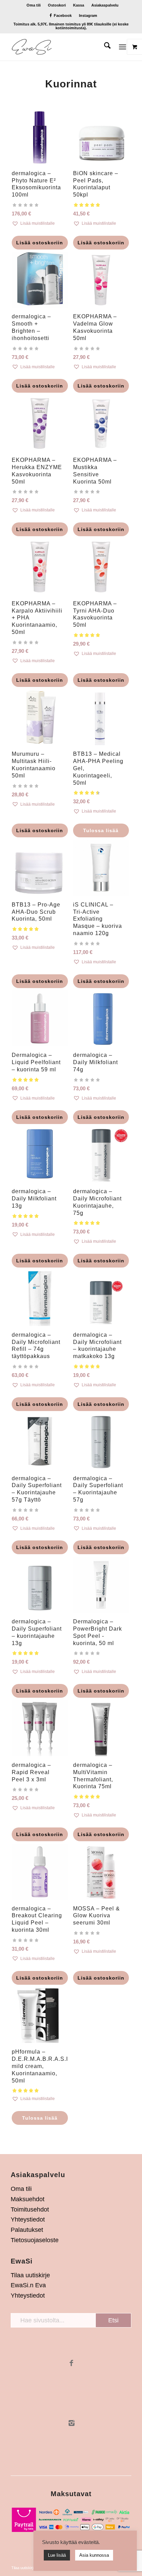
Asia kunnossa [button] (94, 2555)
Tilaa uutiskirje (30, 2275)
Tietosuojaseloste (35, 2240)
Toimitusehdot (30, 2209)
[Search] (104, 47)
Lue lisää (57, 2555)
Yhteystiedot (28, 2219)
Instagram (88, 15)
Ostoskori (57, 5)
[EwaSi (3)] (59, 47)
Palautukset (27, 2230)
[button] (40, 223)
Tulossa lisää (101, 830)
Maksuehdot (28, 2199)
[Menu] (123, 47)
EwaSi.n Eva (28, 2285)
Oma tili (34, 5)
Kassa (79, 5)
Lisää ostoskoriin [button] (40, 243)
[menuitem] (34, 5)
